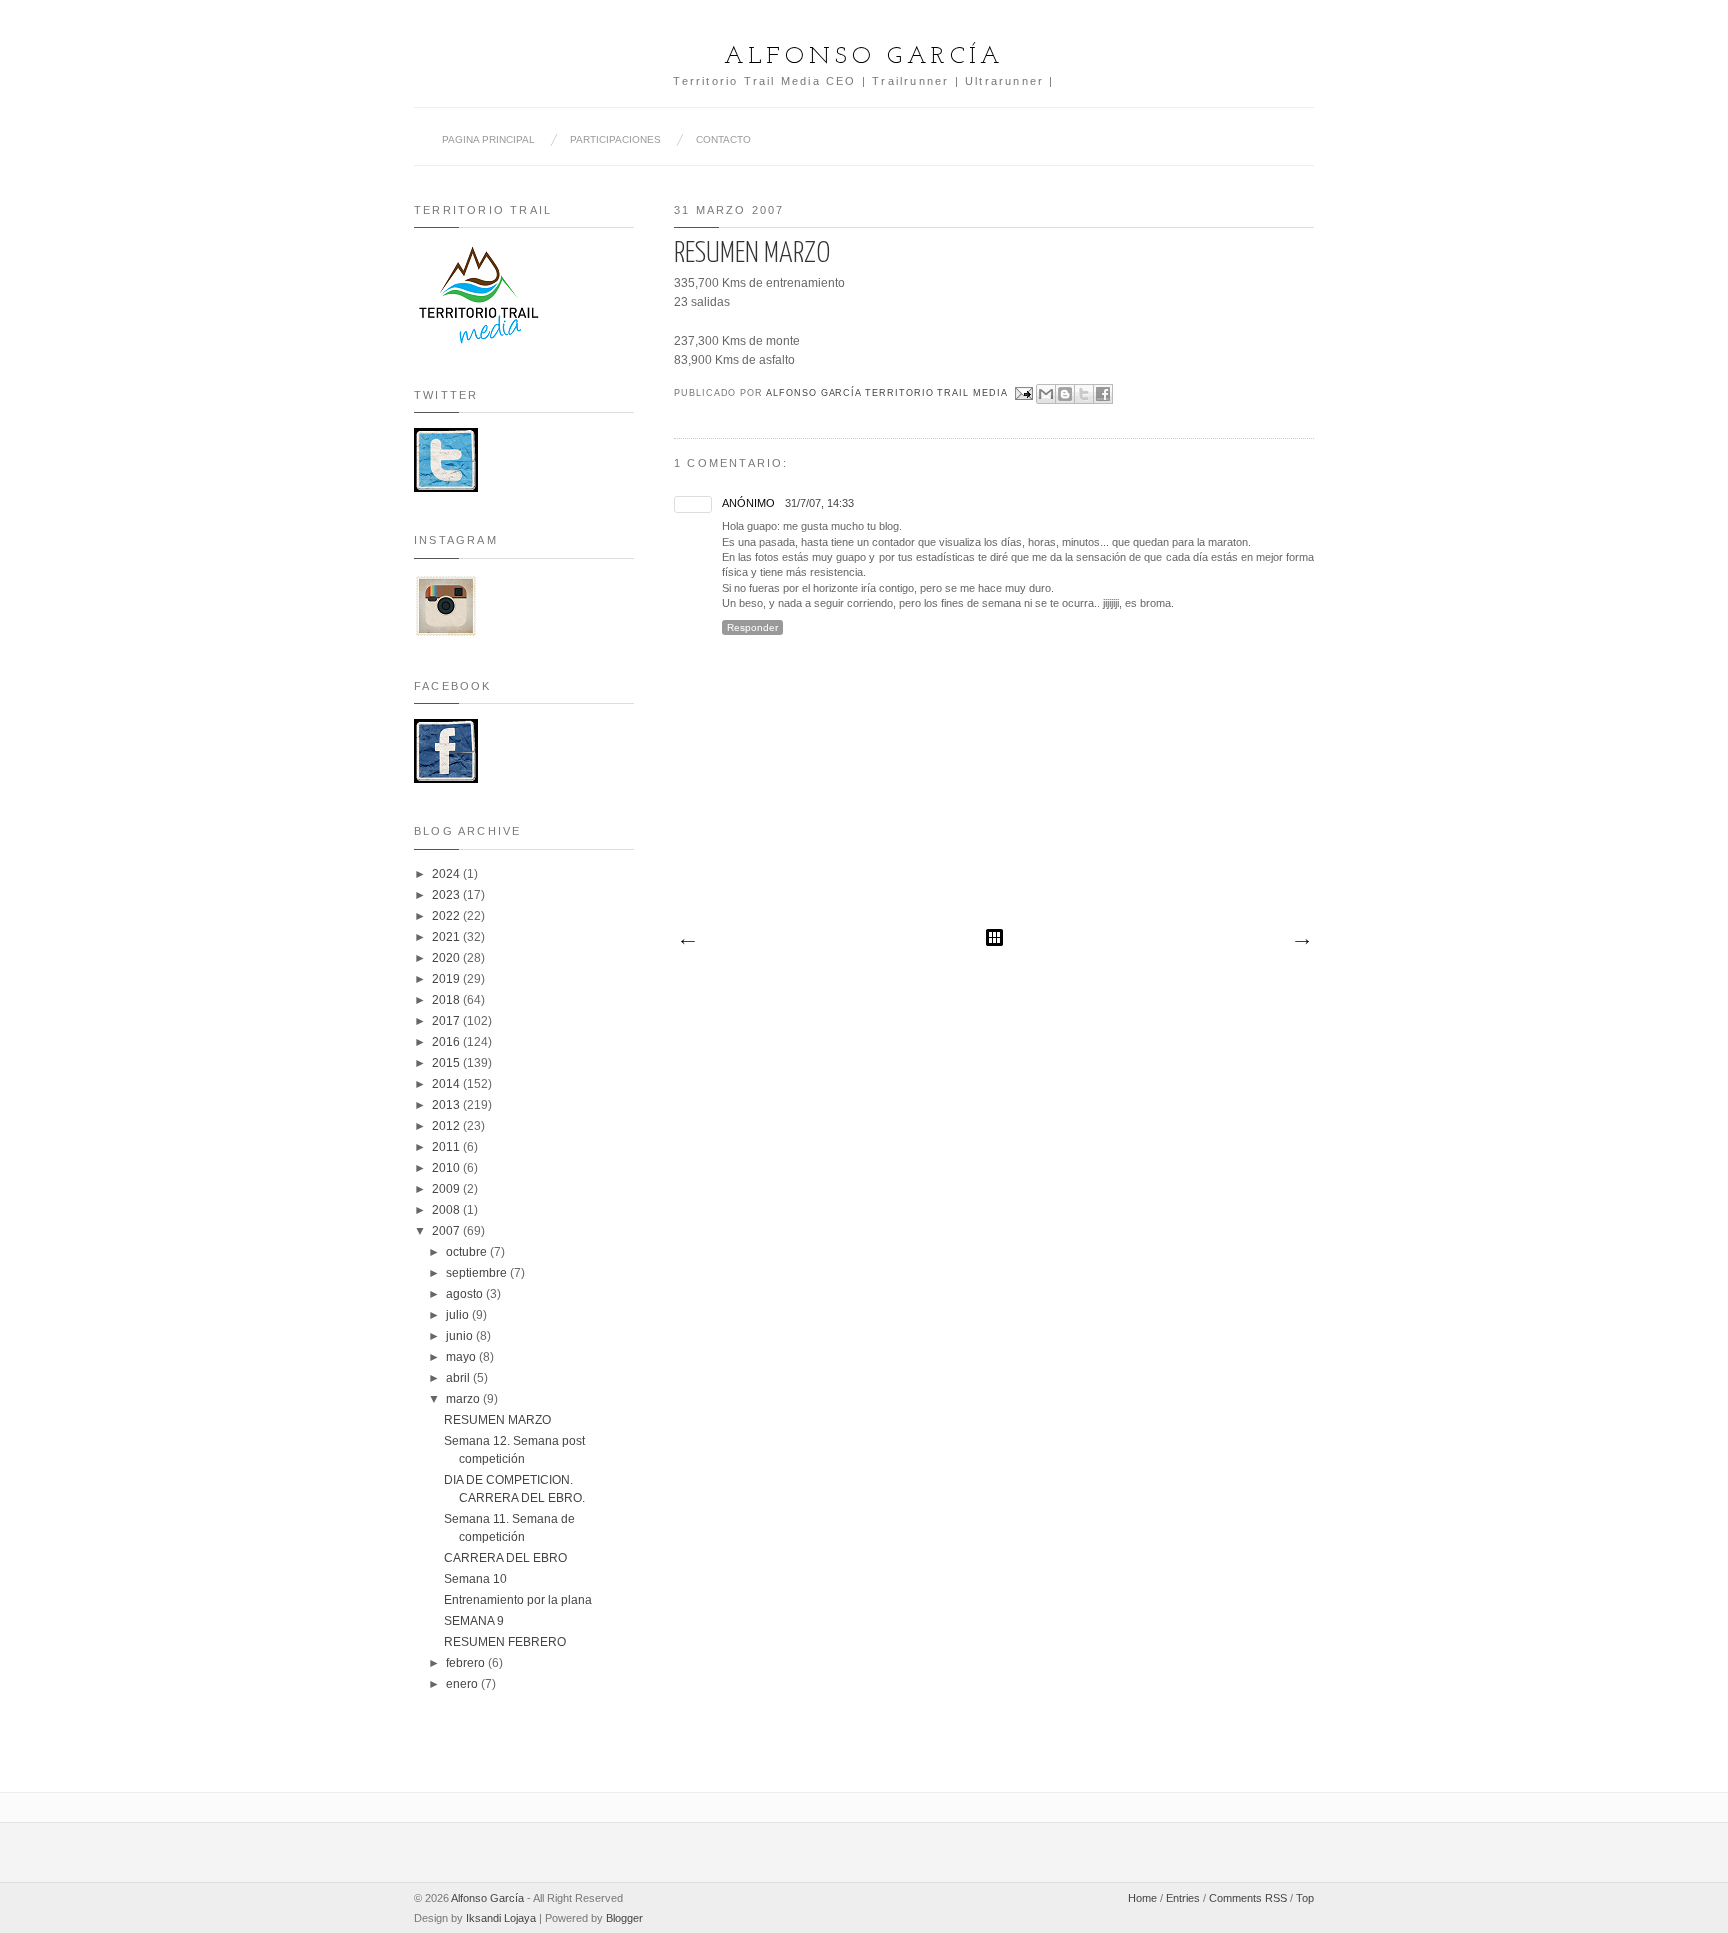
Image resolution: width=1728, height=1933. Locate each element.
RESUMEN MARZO (497, 1420)
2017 (447, 1021)
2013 (447, 1105)
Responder (752, 627)
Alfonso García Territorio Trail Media (888, 393)
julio (459, 1315)
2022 (447, 916)
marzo (464, 1399)
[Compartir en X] (1084, 394)
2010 (447, 1168)
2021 (447, 937)
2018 (447, 1000)
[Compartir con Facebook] (1103, 394)
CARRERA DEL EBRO (505, 1558)
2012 (447, 1126)
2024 (447, 874)
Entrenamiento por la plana (518, 1600)
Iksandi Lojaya (501, 1918)
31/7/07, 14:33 (819, 503)
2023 (447, 895)
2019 (447, 979)
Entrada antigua (1301, 942)
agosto (466, 1294)
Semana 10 (475, 1579)
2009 (447, 1189)
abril (459, 1378)
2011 (447, 1147)
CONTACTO (723, 139)
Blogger (624, 1918)
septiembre (478, 1273)
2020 (447, 958)
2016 (447, 1042)
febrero (467, 1663)
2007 (447, 1231)
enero (463, 1684)
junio (461, 1336)
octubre (468, 1252)
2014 (447, 1084)
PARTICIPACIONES (615, 139)
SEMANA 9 (474, 1621)
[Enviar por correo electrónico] (1046, 394)
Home (1142, 1898)
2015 (447, 1063)
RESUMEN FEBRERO (505, 1642)
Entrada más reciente (687, 942)
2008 (447, 1210)
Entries (1183, 1898)
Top (1305, 1898)
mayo (462, 1357)
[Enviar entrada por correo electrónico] (1024, 393)
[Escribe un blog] (1065, 394)
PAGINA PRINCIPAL (488, 139)
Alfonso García (864, 57)
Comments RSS (1248, 1898)
